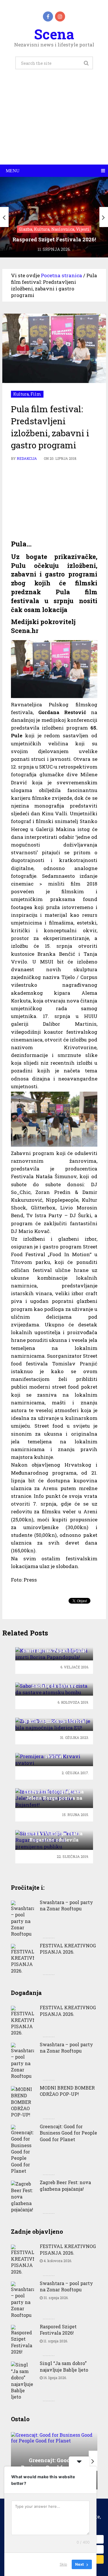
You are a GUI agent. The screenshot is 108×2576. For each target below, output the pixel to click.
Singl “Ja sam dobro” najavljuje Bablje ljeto (64, 2366)
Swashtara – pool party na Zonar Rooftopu (66, 1905)
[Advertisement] (54, 123)
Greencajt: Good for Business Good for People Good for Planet (68, 2133)
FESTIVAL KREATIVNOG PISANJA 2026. (68, 1949)
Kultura (21, 394)
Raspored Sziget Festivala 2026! (58, 2330)
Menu (13, 171)
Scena (54, 34)
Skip (63, 2564)
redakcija (27, 458)
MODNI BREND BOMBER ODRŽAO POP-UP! (67, 2091)
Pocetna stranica (61, 275)
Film (36, 394)
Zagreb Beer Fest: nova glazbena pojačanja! (65, 2185)
